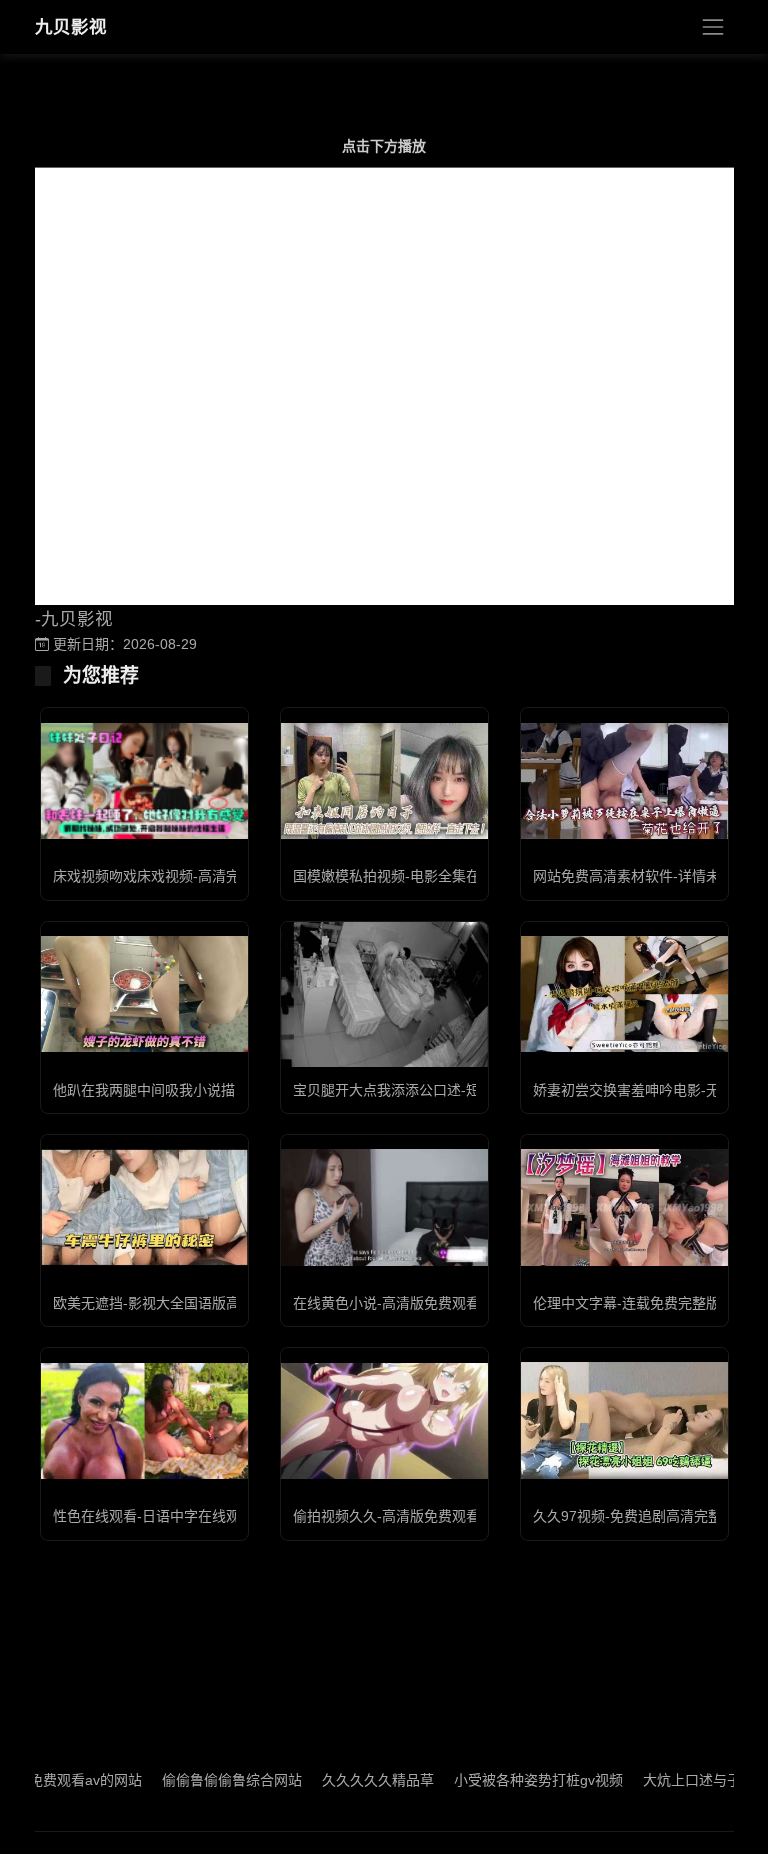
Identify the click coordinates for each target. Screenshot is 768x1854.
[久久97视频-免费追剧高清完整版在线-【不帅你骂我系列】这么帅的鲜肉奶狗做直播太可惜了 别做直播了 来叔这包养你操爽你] (624, 1420)
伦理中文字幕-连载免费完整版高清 (640, 1303)
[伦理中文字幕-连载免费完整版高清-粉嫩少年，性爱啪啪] (624, 1207)
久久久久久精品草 (346, 1780)
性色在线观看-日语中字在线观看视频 (167, 1516)
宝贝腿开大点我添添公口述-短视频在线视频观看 (442, 1090)
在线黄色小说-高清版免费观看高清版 (407, 1303)
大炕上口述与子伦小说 (681, 1780)
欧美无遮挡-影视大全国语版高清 (153, 1303)
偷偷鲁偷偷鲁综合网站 (200, 1780)
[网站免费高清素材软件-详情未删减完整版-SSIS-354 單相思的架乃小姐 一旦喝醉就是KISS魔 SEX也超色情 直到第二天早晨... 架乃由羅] (624, 781)
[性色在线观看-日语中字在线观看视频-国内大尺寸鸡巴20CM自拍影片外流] (144, 1421)
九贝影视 (71, 27)
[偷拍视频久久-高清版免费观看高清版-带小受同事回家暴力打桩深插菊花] (384, 1421)
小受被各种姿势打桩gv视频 (506, 1780)
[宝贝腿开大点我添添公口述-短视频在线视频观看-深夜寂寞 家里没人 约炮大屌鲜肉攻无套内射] (384, 994)
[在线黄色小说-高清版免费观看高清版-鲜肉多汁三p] (384, 1207)
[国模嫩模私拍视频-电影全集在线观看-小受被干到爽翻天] (384, 781)
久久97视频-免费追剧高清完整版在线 (648, 1516)
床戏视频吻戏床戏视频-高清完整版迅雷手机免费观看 (216, 876)
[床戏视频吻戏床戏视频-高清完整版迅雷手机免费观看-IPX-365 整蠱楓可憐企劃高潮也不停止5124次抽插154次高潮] (144, 780)
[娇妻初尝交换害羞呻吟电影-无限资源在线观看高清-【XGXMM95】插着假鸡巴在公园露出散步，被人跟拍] (624, 994)
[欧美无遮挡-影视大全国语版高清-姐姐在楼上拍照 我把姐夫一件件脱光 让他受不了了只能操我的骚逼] (144, 1207)
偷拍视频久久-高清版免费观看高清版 (407, 1516)
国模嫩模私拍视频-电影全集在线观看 (407, 876)
